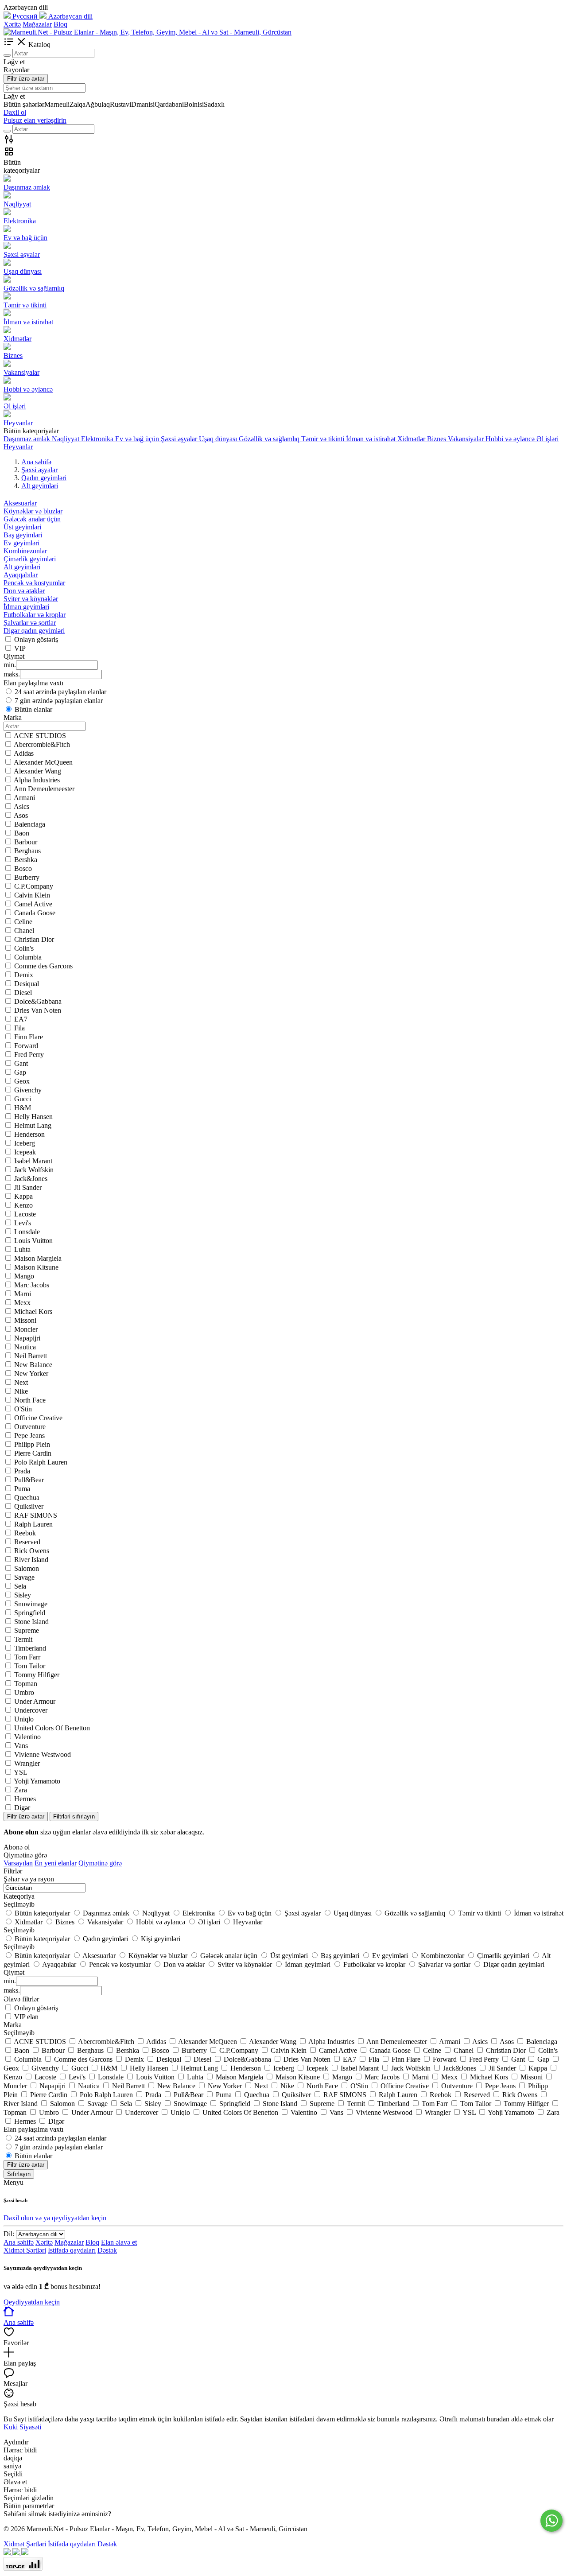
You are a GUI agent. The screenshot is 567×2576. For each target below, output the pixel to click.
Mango (24, 1276)
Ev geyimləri (21, 543)
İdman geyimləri (26, 607)
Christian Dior (34, 939)
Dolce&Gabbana (38, 1001)
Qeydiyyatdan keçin (32, 2302)
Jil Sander (28, 1187)
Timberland (30, 1648)
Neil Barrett (31, 1356)
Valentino (27, 1737)
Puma (22, 1489)
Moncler (26, 1329)
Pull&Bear (29, 1480)
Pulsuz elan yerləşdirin (35, 120)
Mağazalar (37, 24)
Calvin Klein (32, 895)
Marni (23, 1294)
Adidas (24, 753)
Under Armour (35, 1701)
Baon (22, 833)
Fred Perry (29, 1055)
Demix (24, 975)
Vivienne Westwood (43, 1754)
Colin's (24, 948)
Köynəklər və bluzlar (33, 511)
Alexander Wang (37, 771)
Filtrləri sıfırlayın (74, 1816)
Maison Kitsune (36, 1267)
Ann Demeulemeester (44, 789)
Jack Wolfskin (34, 1170)
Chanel (24, 931)
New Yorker (31, 1373)
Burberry (27, 877)
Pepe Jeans (29, 1436)
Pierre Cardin (33, 1453)
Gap (20, 1072)
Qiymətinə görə (100, 1863)
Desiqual (27, 984)
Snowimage (31, 1604)
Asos (21, 815)
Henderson (29, 1134)
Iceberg (25, 1143)
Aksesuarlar (20, 503)
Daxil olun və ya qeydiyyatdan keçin (55, 2218)
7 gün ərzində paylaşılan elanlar (59, 701)
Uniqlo (24, 1719)
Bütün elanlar (33, 709)
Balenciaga (30, 824)
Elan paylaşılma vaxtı (33, 2129)
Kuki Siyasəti (22, 2427)
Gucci (23, 1099)
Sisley (23, 1595)
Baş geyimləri (23, 535)
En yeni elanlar (56, 1863)
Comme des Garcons (43, 966)
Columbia (28, 957)
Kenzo (23, 1205)
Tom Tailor (30, 1666)
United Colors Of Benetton (52, 1728)
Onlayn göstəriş (36, 639)
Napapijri (27, 1338)
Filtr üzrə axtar (26, 79)
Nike (21, 1391)
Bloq (60, 24)
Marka (13, 2025)
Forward (26, 1046)
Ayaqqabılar (21, 575)
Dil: (9, 2234)
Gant (21, 1063)
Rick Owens (32, 1551)
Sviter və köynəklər (31, 599)
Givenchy (28, 1090)
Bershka (26, 860)
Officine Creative (38, 1418)
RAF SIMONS (36, 1515)
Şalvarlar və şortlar (30, 623)
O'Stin (23, 1409)
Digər (22, 1808)
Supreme (27, 1630)
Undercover (31, 1710)
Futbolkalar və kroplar (35, 615)
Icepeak (25, 1152)
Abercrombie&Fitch (42, 744)
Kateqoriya (19, 1896)
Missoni (25, 1320)
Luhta (22, 1249)
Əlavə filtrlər (21, 1999)
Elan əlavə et (119, 2242)
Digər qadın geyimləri (34, 631)
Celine (23, 922)
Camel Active (33, 904)
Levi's (23, 1223)
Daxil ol (15, 112)
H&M (23, 1108)
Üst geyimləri (22, 527)
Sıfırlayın (19, 2174)
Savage (24, 1577)
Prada (22, 1471)
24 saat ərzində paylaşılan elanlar (60, 692)
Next (21, 1382)
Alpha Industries (37, 780)
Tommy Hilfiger (37, 1675)
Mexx (22, 1303)
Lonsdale (27, 1232)
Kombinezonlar (25, 551)
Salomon (27, 1568)
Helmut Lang (33, 1125)
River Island (31, 1560)
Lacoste (25, 1214)
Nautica (25, 1347)
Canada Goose (35, 913)
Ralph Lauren (33, 1524)
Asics (21, 806)
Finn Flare (29, 1037)
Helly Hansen (33, 1117)
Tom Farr (27, 1657)
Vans (21, 1746)
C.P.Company (34, 886)
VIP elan (26, 2017)
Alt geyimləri (22, 567)
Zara (21, 1790)
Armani (24, 798)
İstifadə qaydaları (72, 2250)
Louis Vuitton (33, 1241)
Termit (23, 1639)
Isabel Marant (33, 1161)
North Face (30, 1400)
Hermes (25, 1799)
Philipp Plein (32, 1444)
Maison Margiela (38, 1258)
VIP (20, 648)
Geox (22, 1081)
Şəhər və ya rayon (29, 1879)
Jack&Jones (31, 1179)
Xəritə (12, 24)
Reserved (27, 1542)
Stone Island (31, 1622)
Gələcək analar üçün (32, 519)
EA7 (21, 1019)
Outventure (30, 1427)
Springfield (30, 1613)
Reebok (25, 1533)
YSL (21, 1772)
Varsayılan (18, 1863)
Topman (26, 1684)
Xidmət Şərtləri (25, 2250)
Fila (19, 1028)
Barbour (26, 842)
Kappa (23, 1196)
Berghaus (27, 851)
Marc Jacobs (32, 1285)
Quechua (27, 1498)
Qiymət (14, 1972)
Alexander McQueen (43, 762)
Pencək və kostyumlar (34, 583)
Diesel (23, 993)
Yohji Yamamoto (37, 1781)
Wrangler (27, 1763)
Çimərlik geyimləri (30, 559)
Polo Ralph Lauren (41, 1462)
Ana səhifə (19, 2242)
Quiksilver (29, 1506)
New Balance (33, 1365)
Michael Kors (33, 1311)
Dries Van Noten (38, 1010)
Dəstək (107, 2250)
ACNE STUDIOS (40, 736)
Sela (20, 1586)
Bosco (23, 868)
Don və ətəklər (24, 591)
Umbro (24, 1692)
